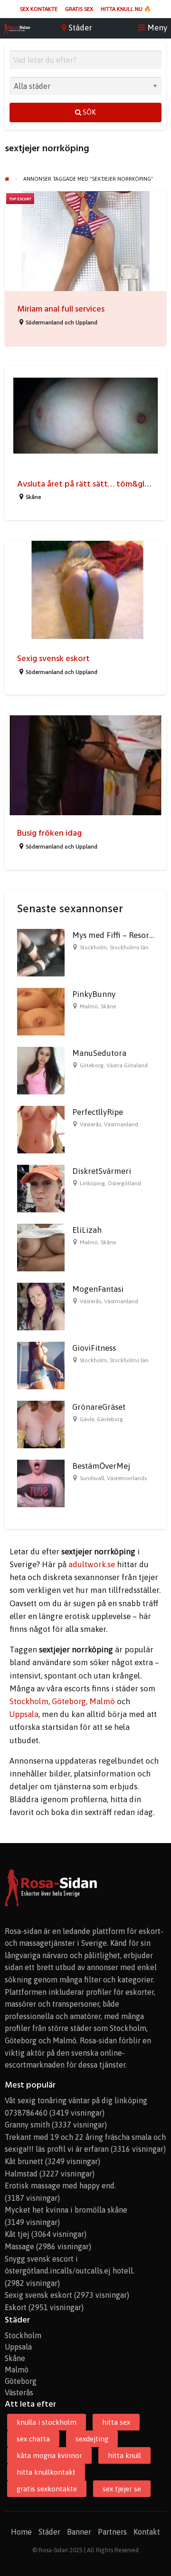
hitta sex (116, 2422)
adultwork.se (92, 1564)
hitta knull (124, 2455)
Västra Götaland (127, 1065)
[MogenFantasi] (41, 1306)
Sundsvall (92, 1478)
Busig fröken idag (49, 833)
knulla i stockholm (47, 2422)
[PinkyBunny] (41, 1011)
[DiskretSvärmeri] (41, 1188)
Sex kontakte (39, 9)
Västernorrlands (127, 1478)
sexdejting (92, 2439)
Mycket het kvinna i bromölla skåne (66, 2210)
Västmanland (121, 1124)
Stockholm (93, 947)
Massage (19, 2246)
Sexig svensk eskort (53, 659)
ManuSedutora (99, 1053)
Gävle (87, 1419)
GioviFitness (94, 1348)
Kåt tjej (17, 2234)
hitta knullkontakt (46, 2472)
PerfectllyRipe (98, 1112)
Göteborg (92, 1065)
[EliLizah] (41, 1247)
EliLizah (87, 1230)
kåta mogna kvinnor (49, 2455)
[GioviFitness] (41, 1365)
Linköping (92, 1183)
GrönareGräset (99, 1407)
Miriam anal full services (61, 309)
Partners (112, 2532)
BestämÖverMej (101, 1466)
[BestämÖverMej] (41, 1483)
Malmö (89, 1006)
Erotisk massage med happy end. (60, 2186)
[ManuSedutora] (41, 1070)
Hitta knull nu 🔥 (126, 9)
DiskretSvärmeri (102, 1171)
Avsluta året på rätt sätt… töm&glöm (87, 484)
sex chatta (33, 2439)
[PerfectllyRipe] (41, 1129)
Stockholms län (129, 947)
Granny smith (27, 2125)
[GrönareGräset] (41, 1424)
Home (21, 2532)
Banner (79, 2532)
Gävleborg (110, 1419)
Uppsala (24, 1714)
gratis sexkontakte (47, 2489)
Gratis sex (79, 9)
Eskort (16, 2307)
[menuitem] (39, 9)
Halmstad (21, 2174)
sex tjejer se (122, 2489)
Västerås (90, 1124)
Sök (89, 112)
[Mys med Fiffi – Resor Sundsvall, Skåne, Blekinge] (41, 952)
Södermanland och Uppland (62, 322)
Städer (49, 2532)
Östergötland (124, 1183)
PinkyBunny (94, 994)
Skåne (33, 497)
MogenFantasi (98, 1289)
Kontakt (147, 2532)
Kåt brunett (24, 2161)
